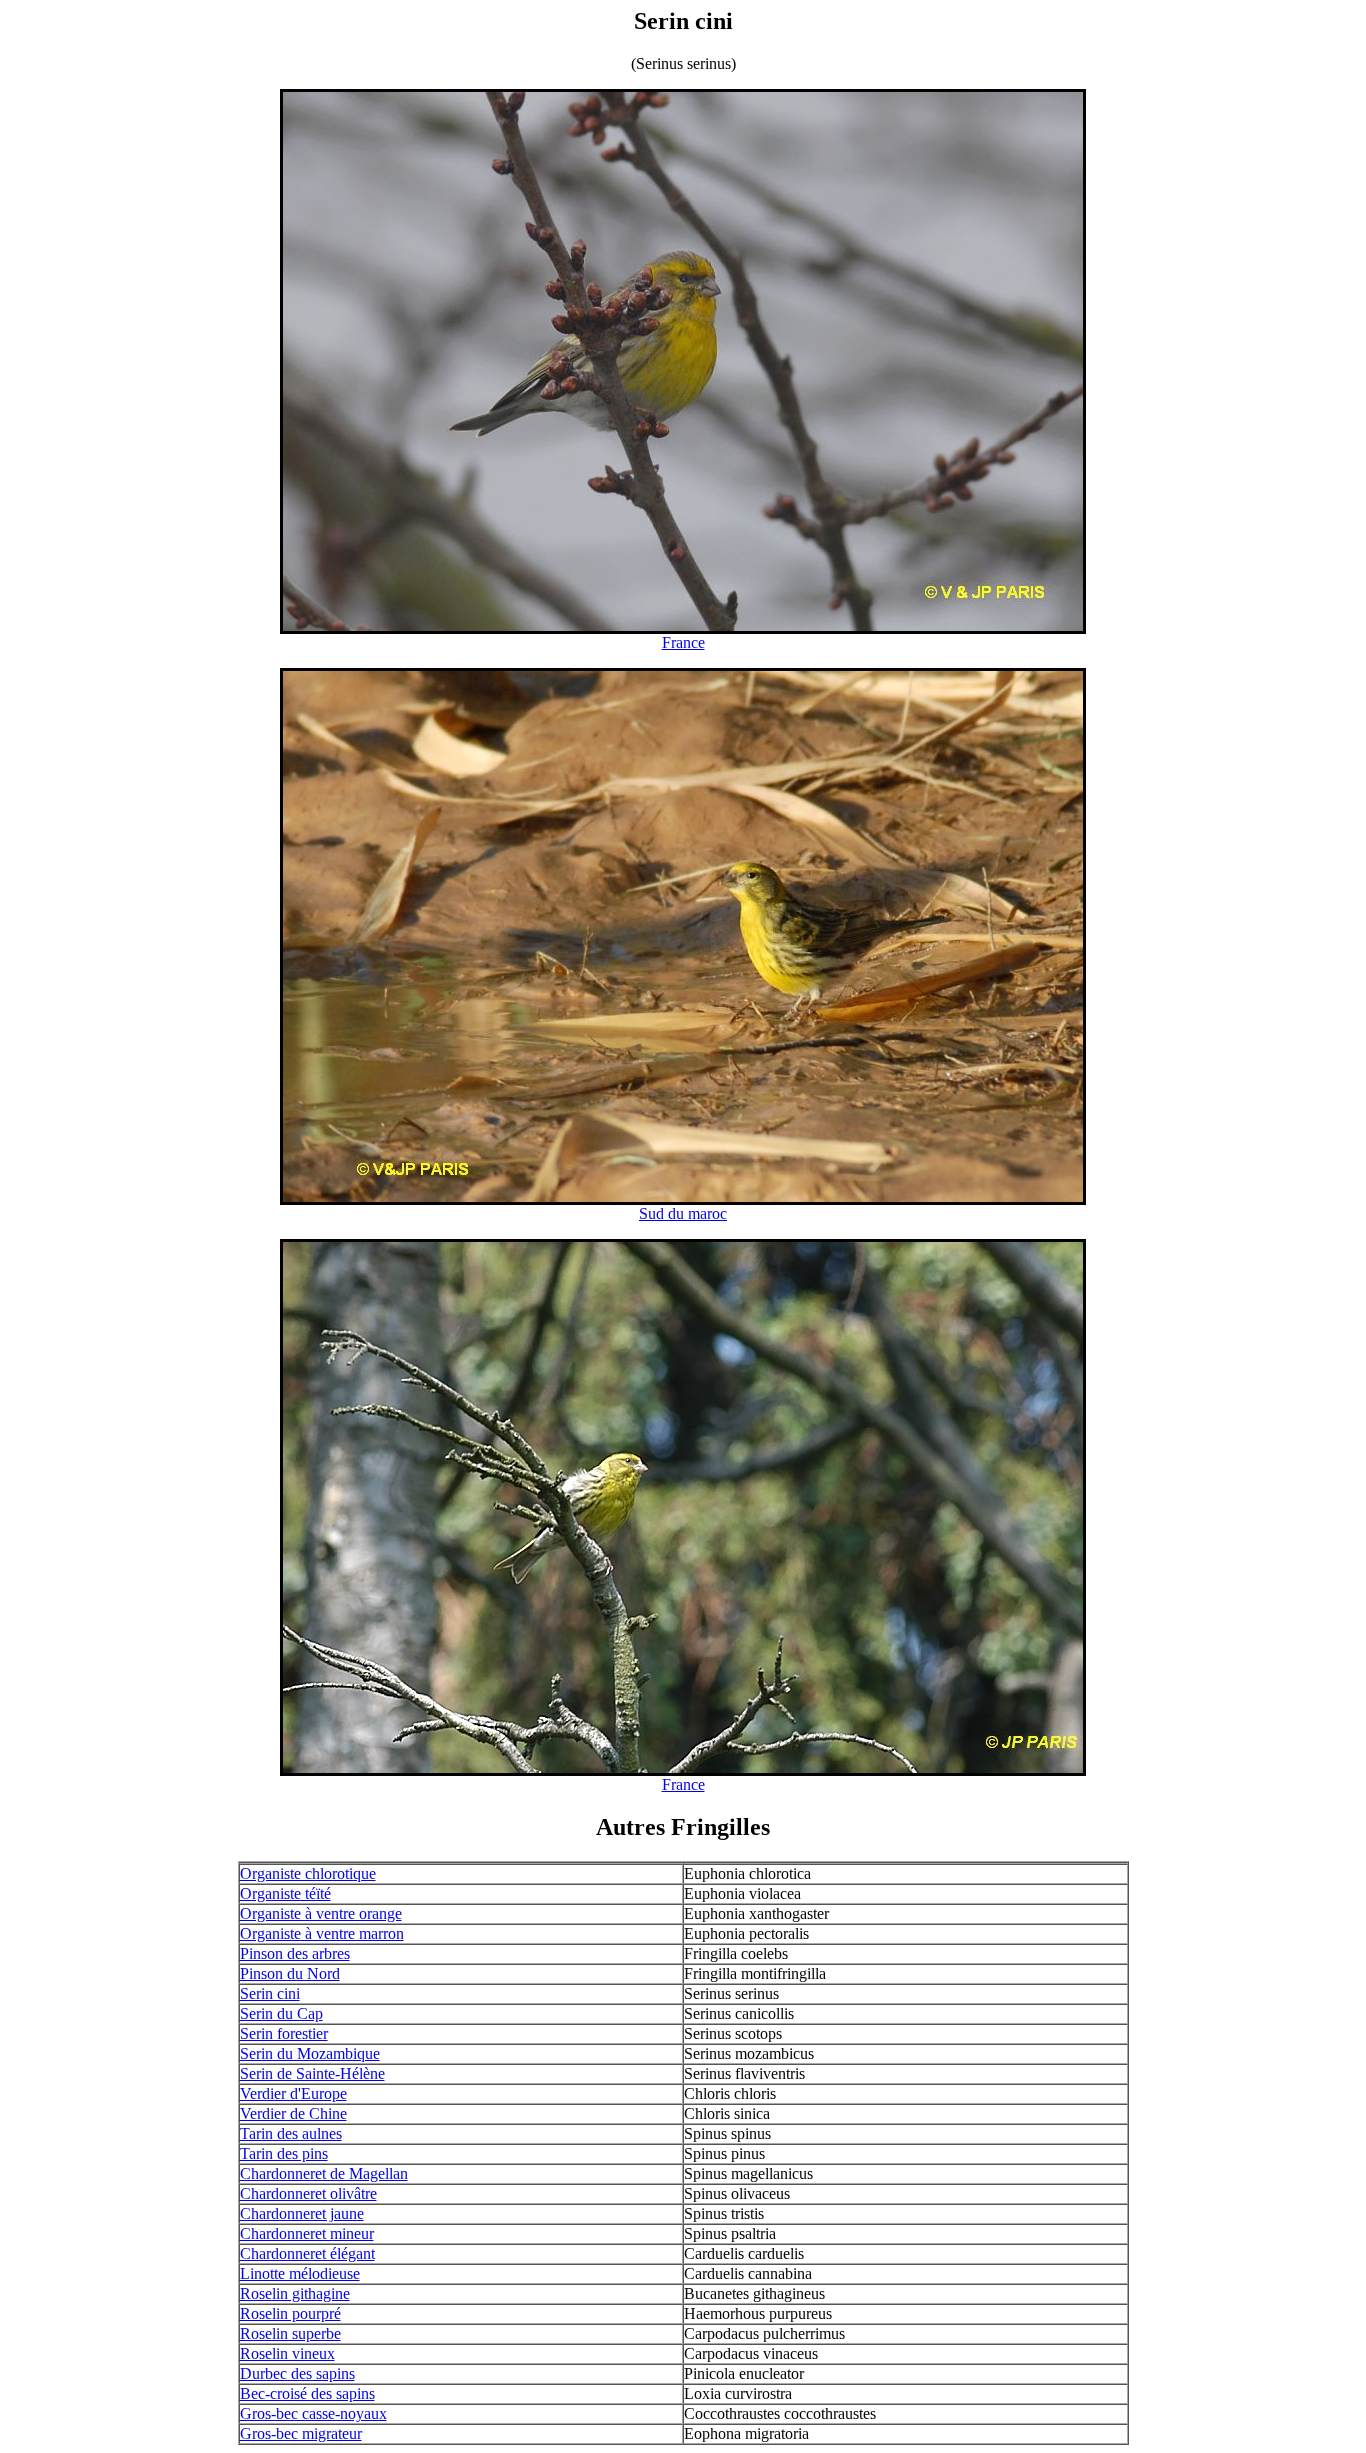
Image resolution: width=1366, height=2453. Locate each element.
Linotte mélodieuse (300, 2273)
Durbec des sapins (297, 2373)
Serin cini (270, 1993)
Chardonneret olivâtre (308, 2193)
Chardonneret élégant (307, 2253)
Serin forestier (284, 2033)
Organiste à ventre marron (322, 1933)
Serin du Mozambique (310, 2053)
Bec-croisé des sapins (307, 2393)
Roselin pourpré (290, 2313)
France (683, 642)
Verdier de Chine (293, 2113)
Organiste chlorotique (308, 1873)
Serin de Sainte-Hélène (312, 2073)
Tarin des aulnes (291, 2133)
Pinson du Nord (290, 1973)
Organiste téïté (285, 1893)
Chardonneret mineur (307, 2233)
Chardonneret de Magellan (324, 2173)
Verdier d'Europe (293, 2093)
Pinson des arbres (295, 1953)
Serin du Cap (281, 2013)
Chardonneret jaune (302, 2213)
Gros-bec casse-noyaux (313, 2413)
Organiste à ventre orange (321, 1913)
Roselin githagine (295, 2293)
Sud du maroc (683, 1213)
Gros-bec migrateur (301, 2433)
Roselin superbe (290, 2333)
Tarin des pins (284, 2153)
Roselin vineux (287, 2353)
